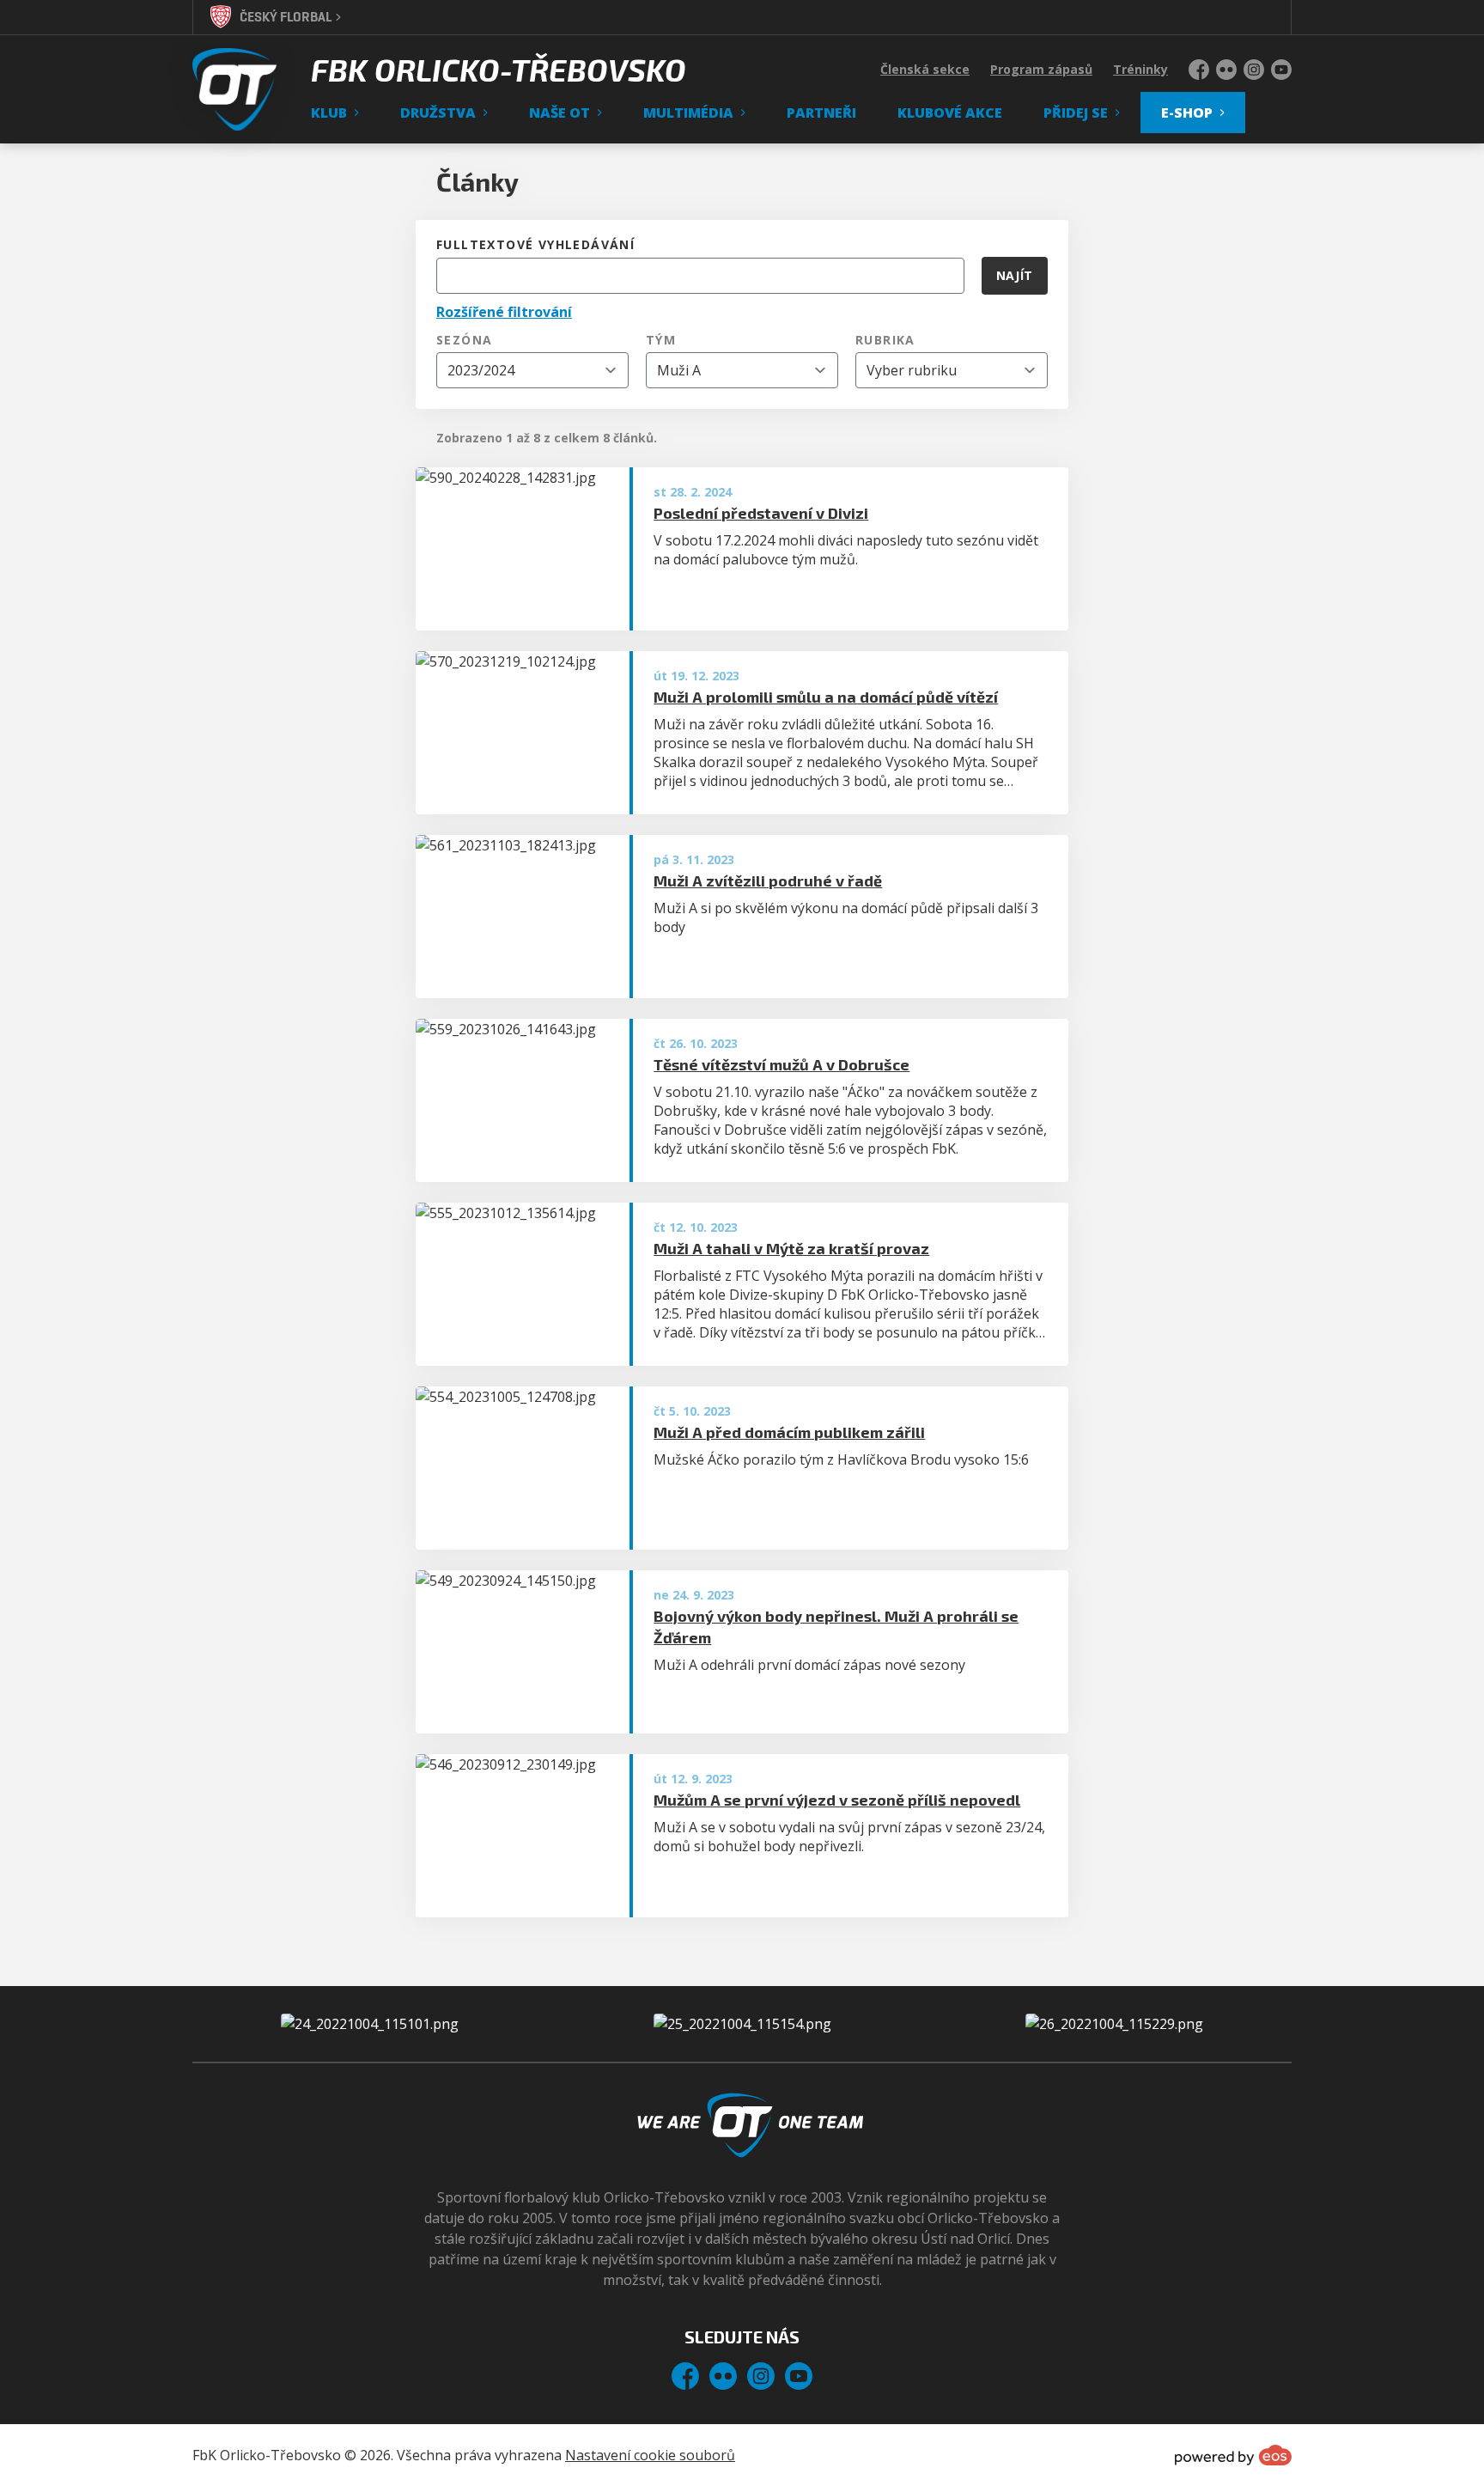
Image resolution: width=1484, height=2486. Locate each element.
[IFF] (1114, 2024)
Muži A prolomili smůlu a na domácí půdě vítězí (826, 697)
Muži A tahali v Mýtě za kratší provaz (791, 1248)
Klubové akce (950, 113)
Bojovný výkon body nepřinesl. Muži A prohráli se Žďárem (836, 1627)
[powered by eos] (1233, 2455)
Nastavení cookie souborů (650, 2455)
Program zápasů (1041, 69)
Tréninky (1140, 69)
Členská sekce (925, 69)
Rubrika (885, 340)
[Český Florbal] (742, 2024)
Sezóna (464, 340)
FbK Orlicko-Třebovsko (499, 70)
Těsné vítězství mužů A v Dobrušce (782, 1064)
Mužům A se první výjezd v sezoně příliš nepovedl (837, 1800)
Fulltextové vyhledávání (535, 244)
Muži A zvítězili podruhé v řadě (768, 880)
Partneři (821, 113)
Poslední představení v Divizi (761, 513)
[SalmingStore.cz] (370, 2024)
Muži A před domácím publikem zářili (789, 1432)
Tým (661, 340)
